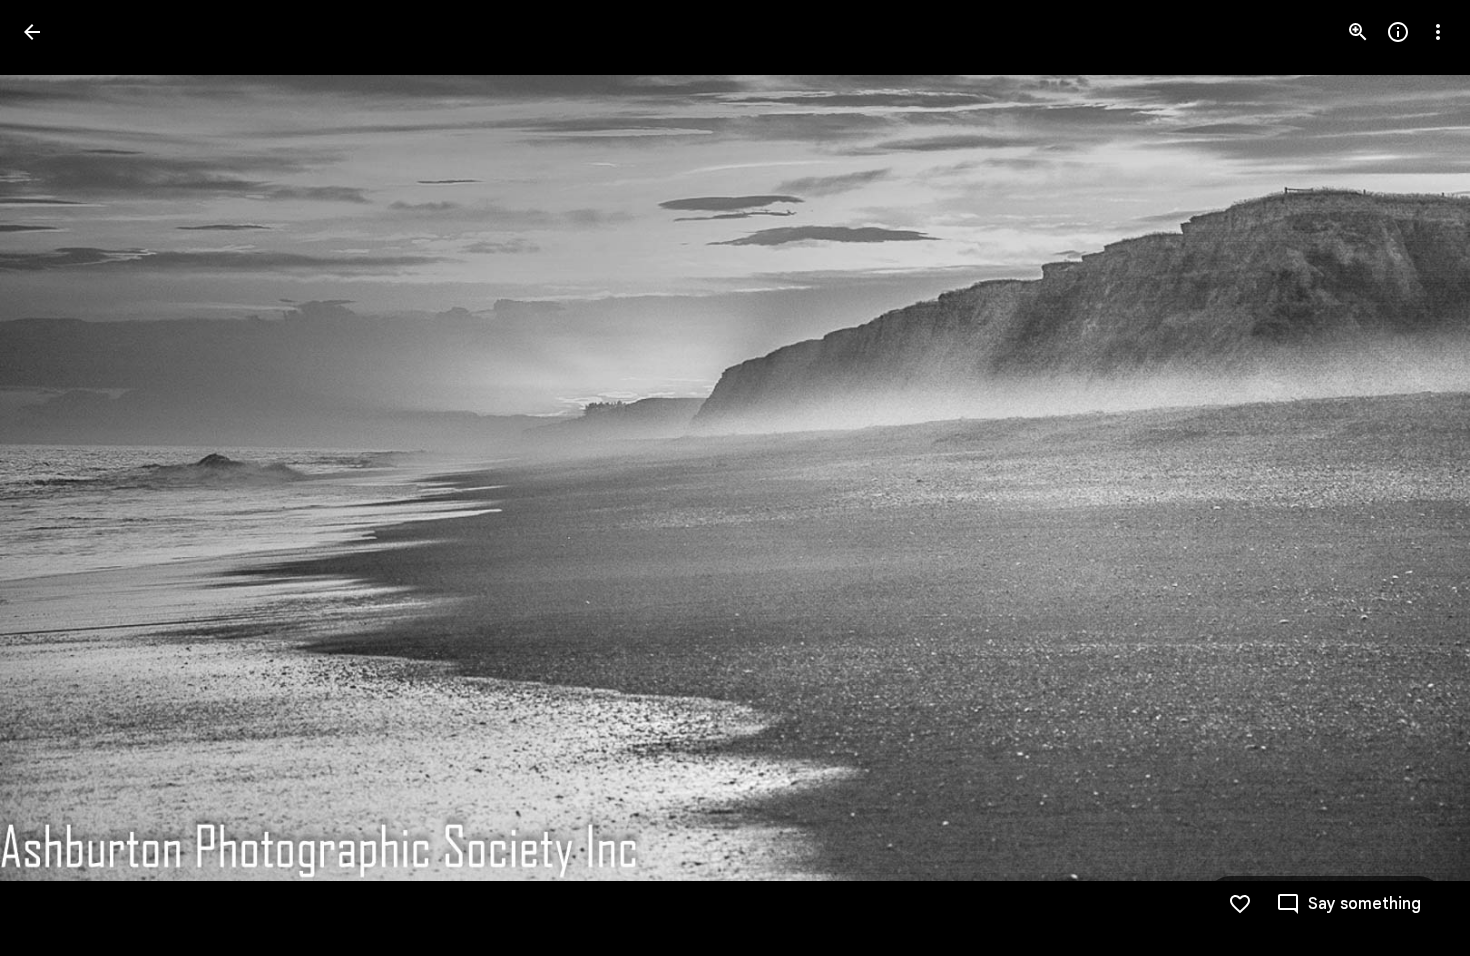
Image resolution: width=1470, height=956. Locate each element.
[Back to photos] (32, 32)
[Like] (1240, 904)
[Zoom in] (1358, 32)
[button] (56, 478)
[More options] (1438, 32)
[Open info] (1398, 32)
